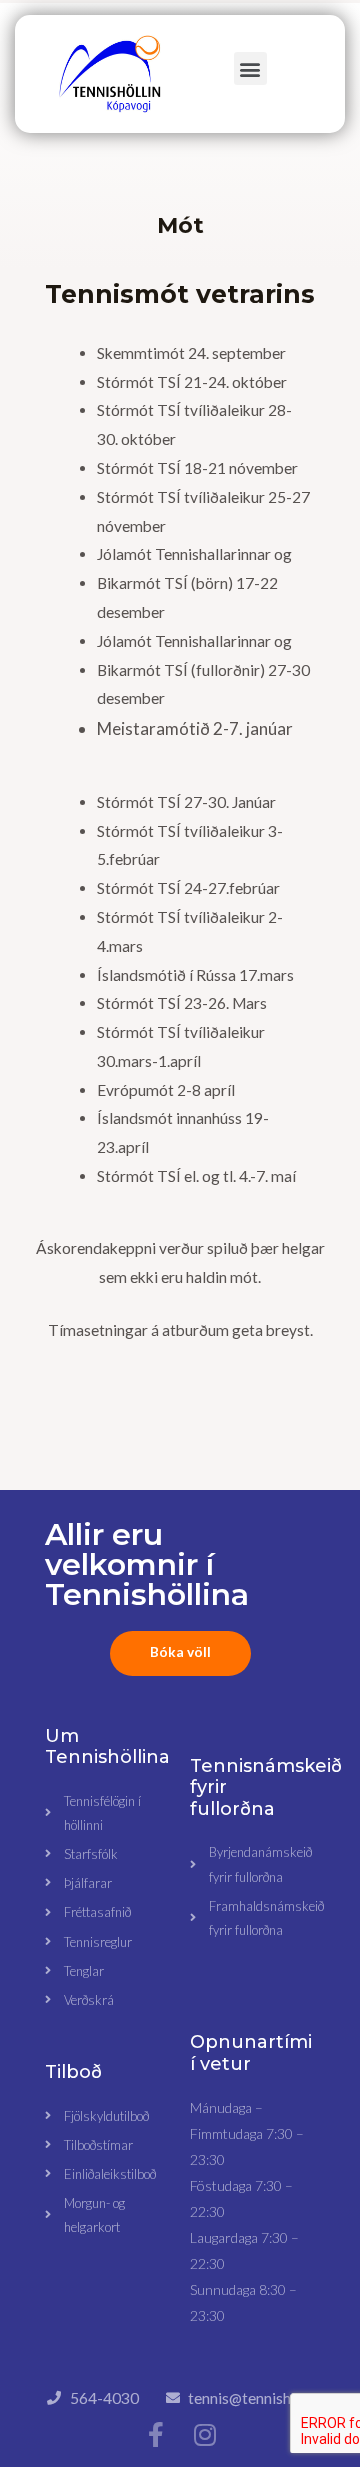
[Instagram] (204, 2434)
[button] (250, 68)
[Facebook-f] (155, 2434)
